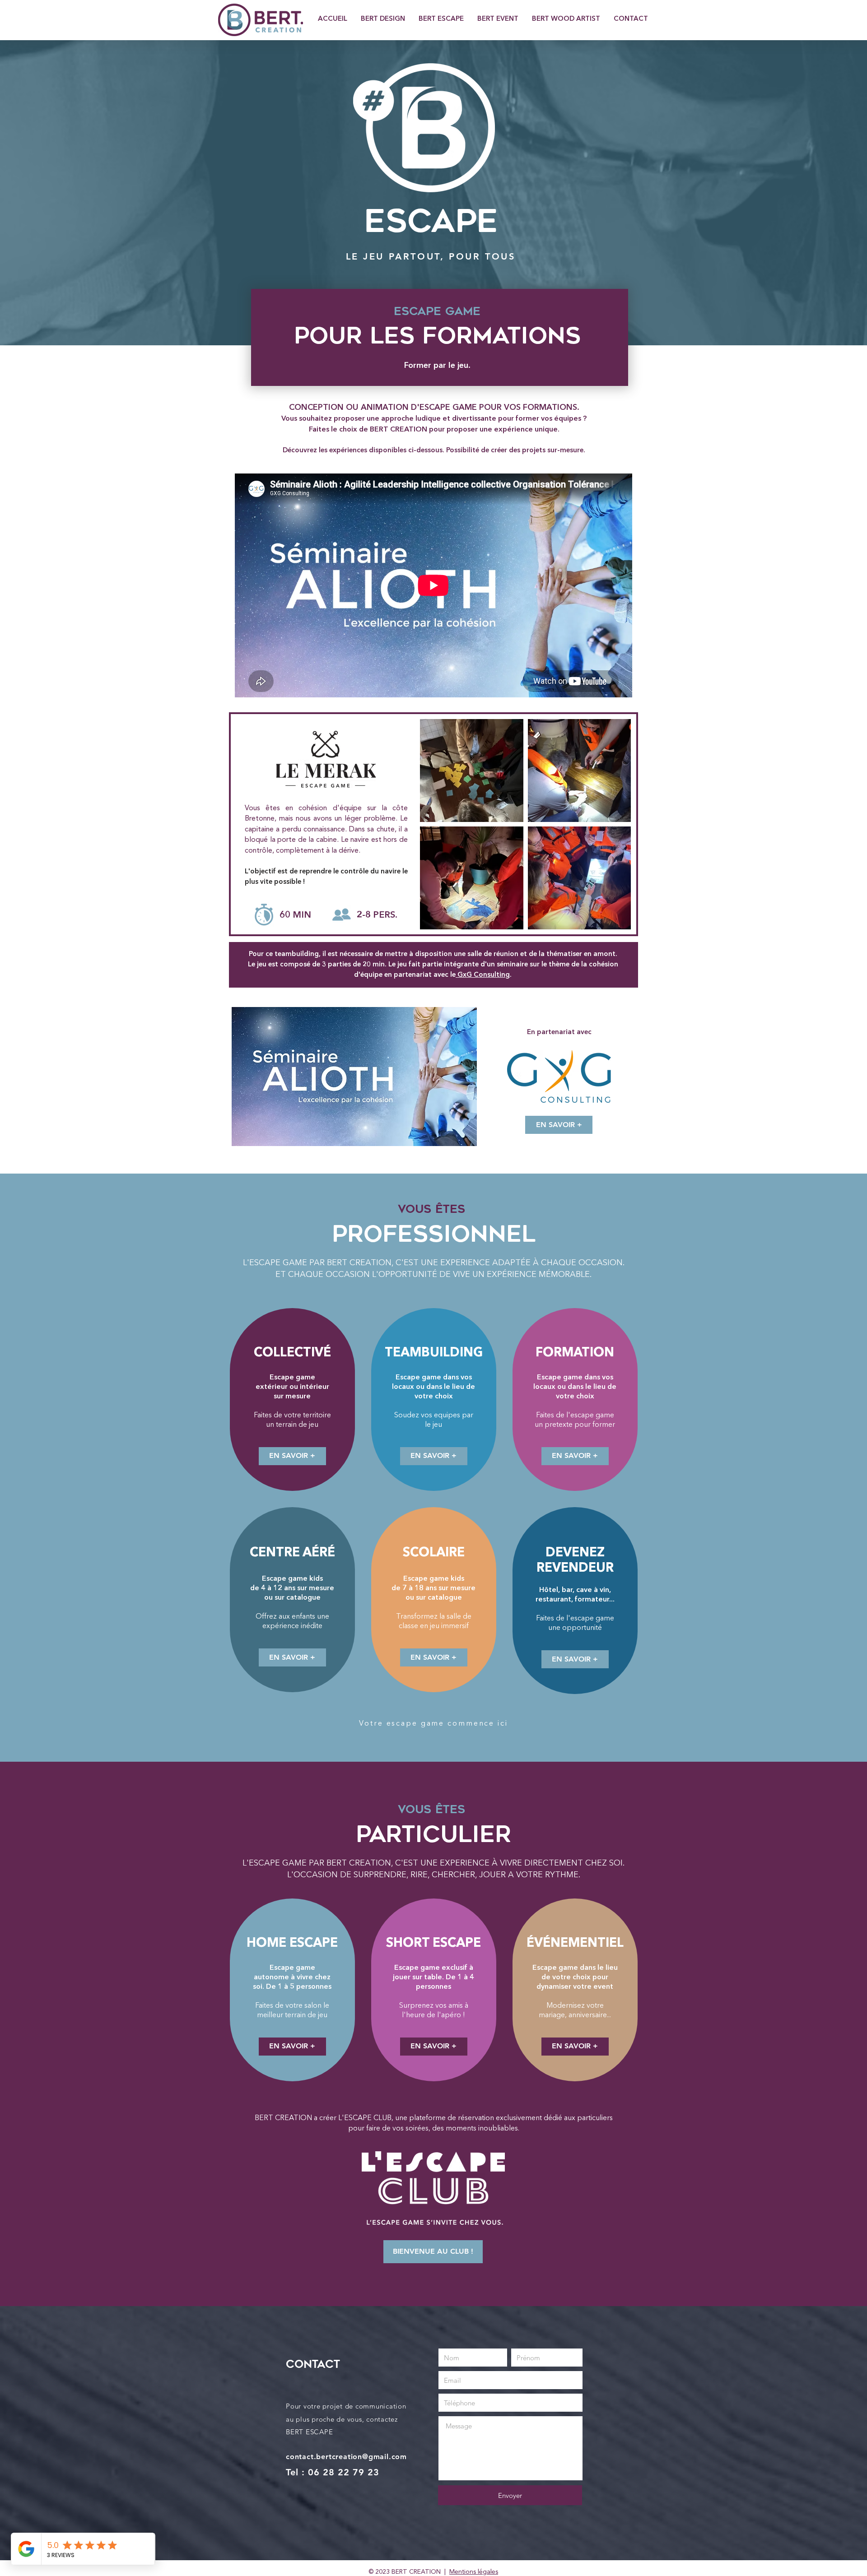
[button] (434, 1657)
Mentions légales (474, 2572)
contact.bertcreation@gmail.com (346, 2457)
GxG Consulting (483, 975)
